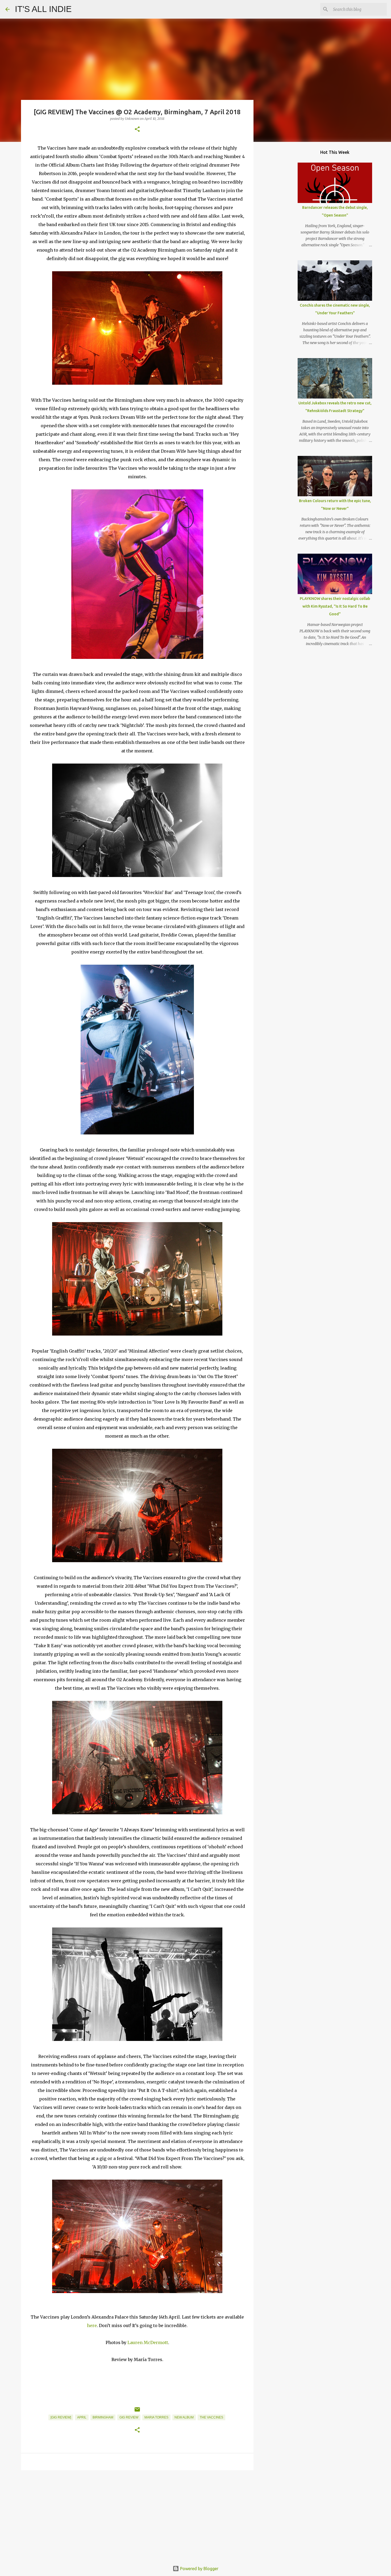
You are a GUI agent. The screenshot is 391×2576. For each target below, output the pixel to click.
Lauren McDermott (148, 2342)
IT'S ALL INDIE (43, 9)
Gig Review (129, 2417)
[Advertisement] (137, 2515)
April (82, 2417)
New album (184, 2417)
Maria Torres (156, 2417)
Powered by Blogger (199, 2569)
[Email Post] (137, 2412)
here (92, 2325)
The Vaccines (211, 2417)
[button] (137, 130)
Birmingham (103, 2417)
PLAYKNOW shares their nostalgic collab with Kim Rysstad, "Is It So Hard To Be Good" (335, 606)
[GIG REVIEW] (61, 2417)
